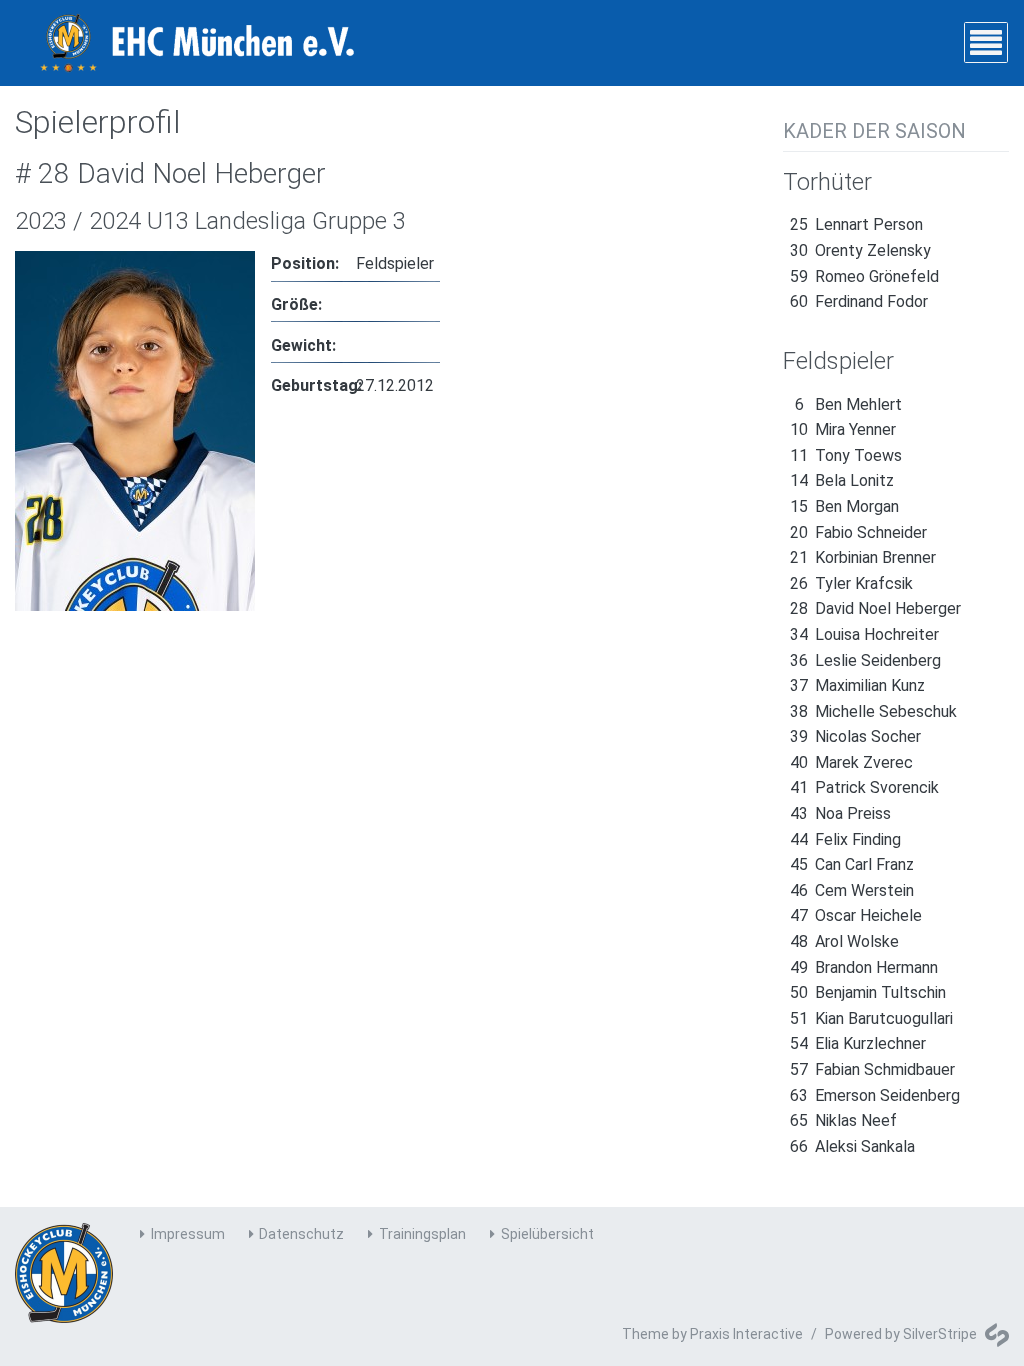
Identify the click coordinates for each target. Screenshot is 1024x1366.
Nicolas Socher (855, 736)
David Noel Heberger (875, 608)
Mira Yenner (843, 429)
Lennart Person (856, 224)
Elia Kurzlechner (858, 1043)
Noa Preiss (840, 813)
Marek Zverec (851, 762)
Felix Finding (845, 839)
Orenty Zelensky (860, 250)
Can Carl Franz (852, 864)
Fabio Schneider (858, 532)
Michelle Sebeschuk (873, 711)
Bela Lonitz (842, 480)
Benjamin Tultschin (868, 992)
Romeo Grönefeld (864, 276)
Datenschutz (301, 1234)
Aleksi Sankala (852, 1146)
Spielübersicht (547, 1234)
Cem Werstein (852, 890)
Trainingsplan (422, 1234)
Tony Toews (846, 455)
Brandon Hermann (864, 967)
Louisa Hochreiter (864, 634)
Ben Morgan (844, 506)
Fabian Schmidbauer (872, 1069)
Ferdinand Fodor (859, 301)
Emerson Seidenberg (875, 1095)
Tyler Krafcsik (851, 583)
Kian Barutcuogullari (871, 1018)
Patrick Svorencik (864, 787)
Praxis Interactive (746, 1334)
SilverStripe (940, 1334)
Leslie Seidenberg (865, 660)
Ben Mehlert (848, 404)
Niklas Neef (843, 1120)
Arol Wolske (844, 941)
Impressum (188, 1234)
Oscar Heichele (856, 915)
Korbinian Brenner (863, 557)
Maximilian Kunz (857, 685)
